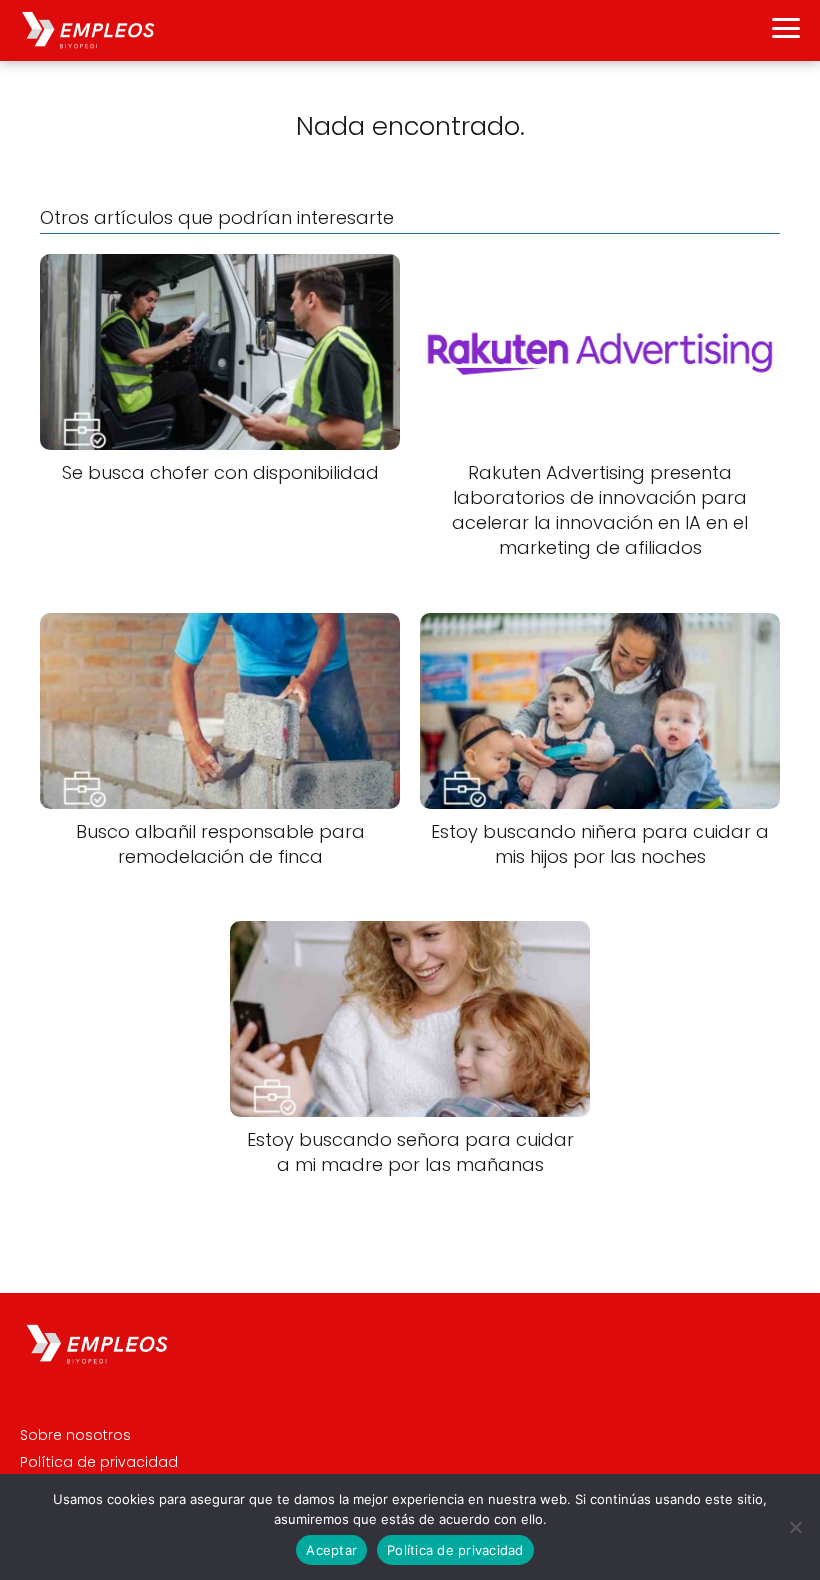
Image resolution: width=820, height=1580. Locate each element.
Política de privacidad (99, 1462)
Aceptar (331, 1550)
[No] (795, 1527)
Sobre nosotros (75, 1435)
